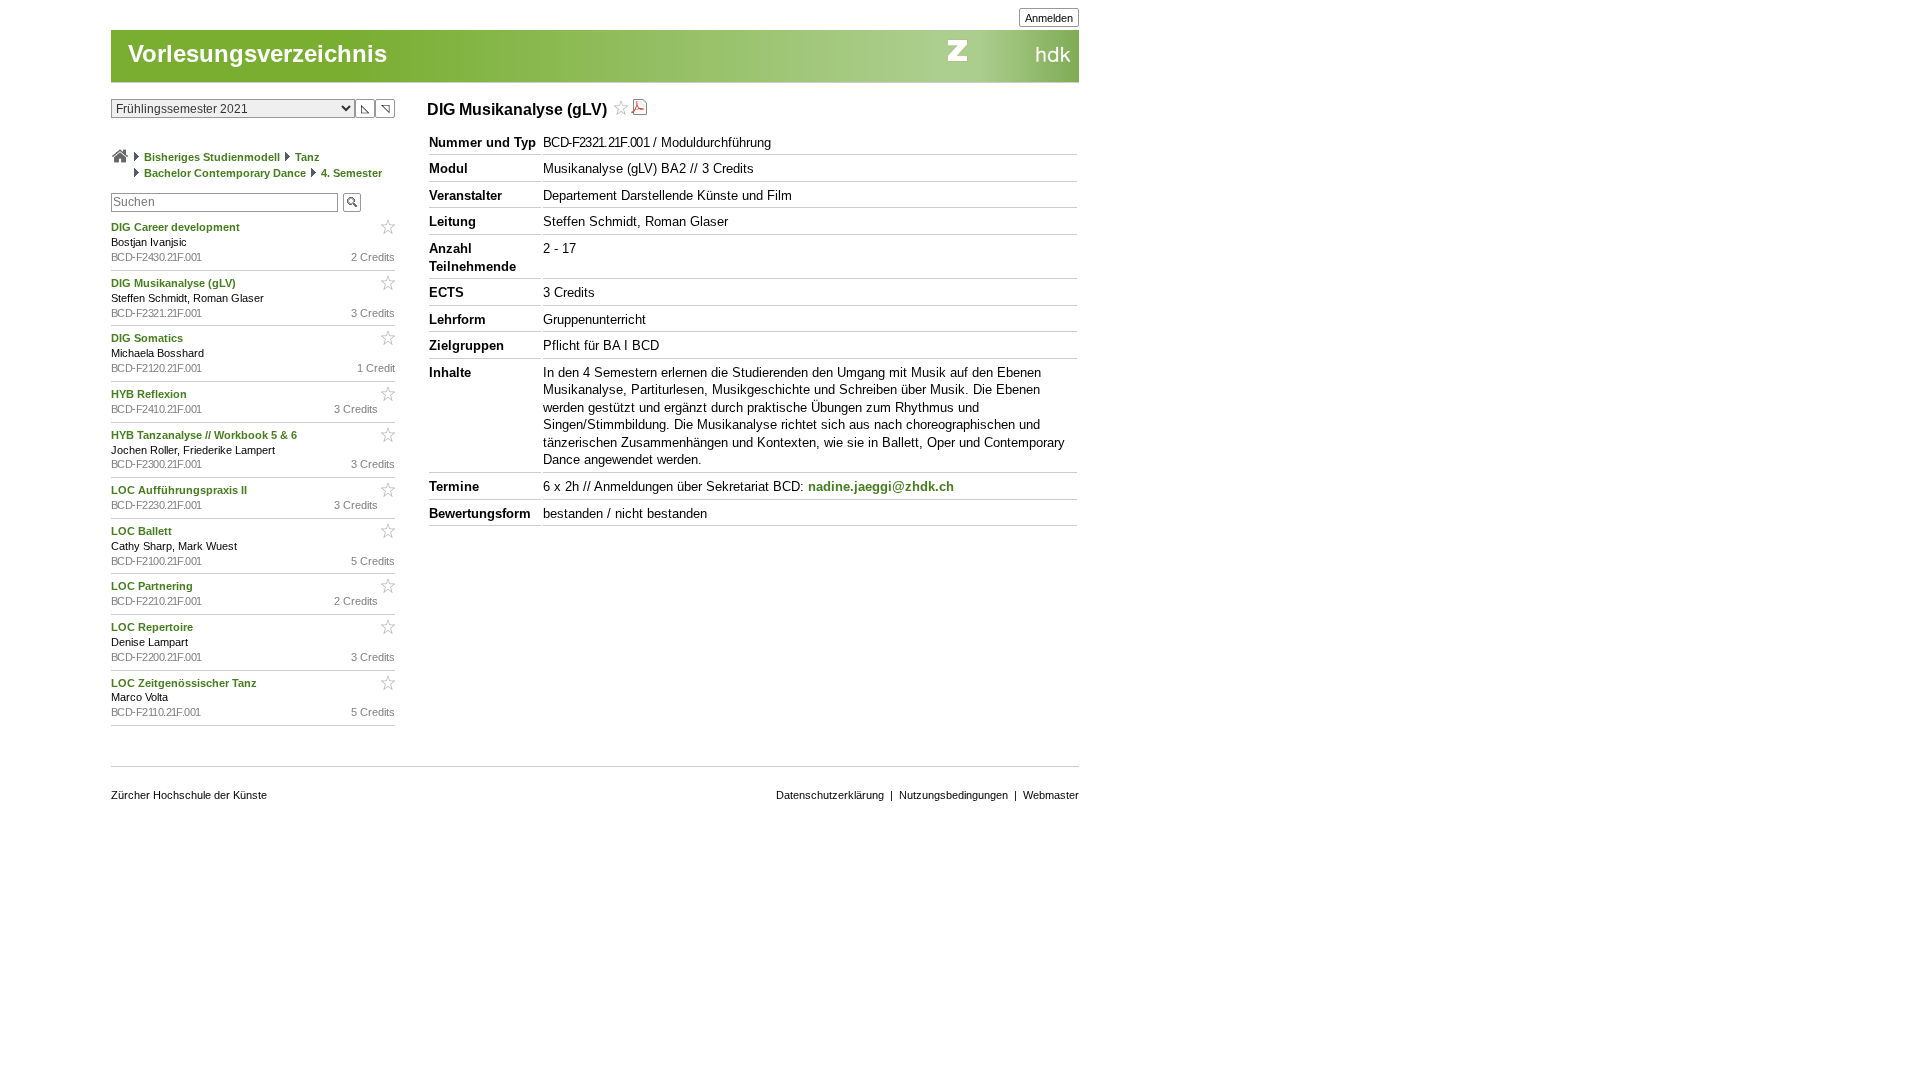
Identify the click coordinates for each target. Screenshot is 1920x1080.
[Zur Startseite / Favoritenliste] (120, 157)
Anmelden (1049, 18)
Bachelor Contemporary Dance (225, 173)
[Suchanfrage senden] (352, 202)
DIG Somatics (148, 338)
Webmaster (1051, 795)
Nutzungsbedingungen (953, 795)
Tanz (307, 157)
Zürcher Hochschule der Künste (189, 795)
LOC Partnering (153, 586)
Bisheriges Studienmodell (212, 157)
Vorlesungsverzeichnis (257, 53)
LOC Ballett (143, 531)
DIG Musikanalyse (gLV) (175, 283)
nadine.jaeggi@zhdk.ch (881, 486)
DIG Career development (177, 227)
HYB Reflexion (150, 394)
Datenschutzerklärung (830, 795)
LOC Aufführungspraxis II (180, 490)
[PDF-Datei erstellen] (639, 109)
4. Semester (351, 173)
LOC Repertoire (153, 627)
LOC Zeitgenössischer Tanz (185, 683)
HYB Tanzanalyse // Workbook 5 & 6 (205, 435)
